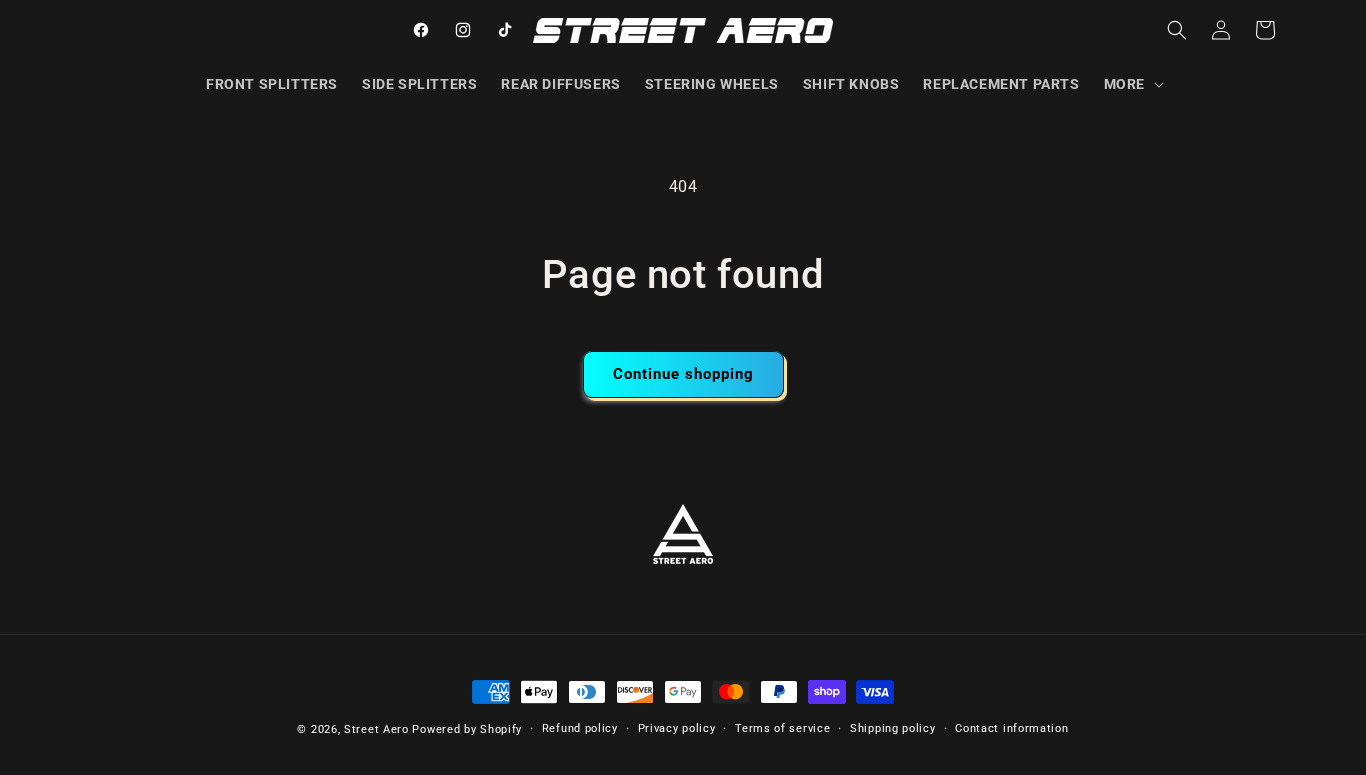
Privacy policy (677, 728)
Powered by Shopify (467, 729)
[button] (1132, 84)
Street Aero (376, 729)
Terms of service (782, 728)
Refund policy (580, 728)
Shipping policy (893, 728)
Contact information (1011, 728)
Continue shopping (683, 374)
